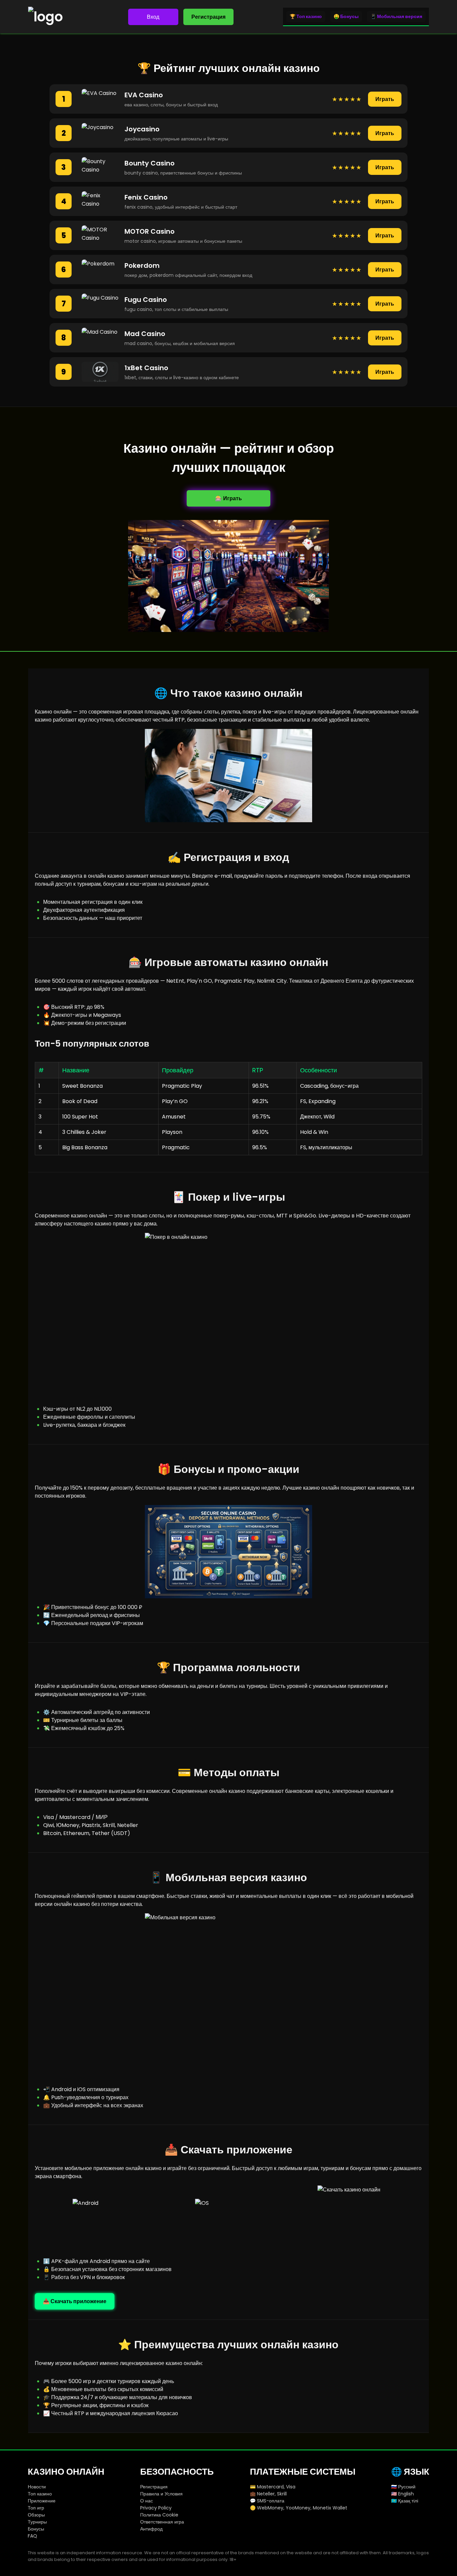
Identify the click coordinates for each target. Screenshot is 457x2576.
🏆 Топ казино (306, 16)
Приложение (42, 2501)
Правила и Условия (161, 2494)
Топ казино (40, 2494)
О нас (147, 2501)
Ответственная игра (162, 2522)
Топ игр (36, 2508)
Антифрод (151, 2529)
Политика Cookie (159, 2515)
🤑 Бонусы (346, 16)
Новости (37, 2487)
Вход (153, 17)
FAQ (32, 2536)
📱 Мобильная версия (396, 16)
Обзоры (36, 2515)
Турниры (37, 2522)
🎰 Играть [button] (229, 498)
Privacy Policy (156, 2508)
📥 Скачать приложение (75, 2301)
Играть (385, 99)
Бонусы (36, 2529)
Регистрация (208, 17)
